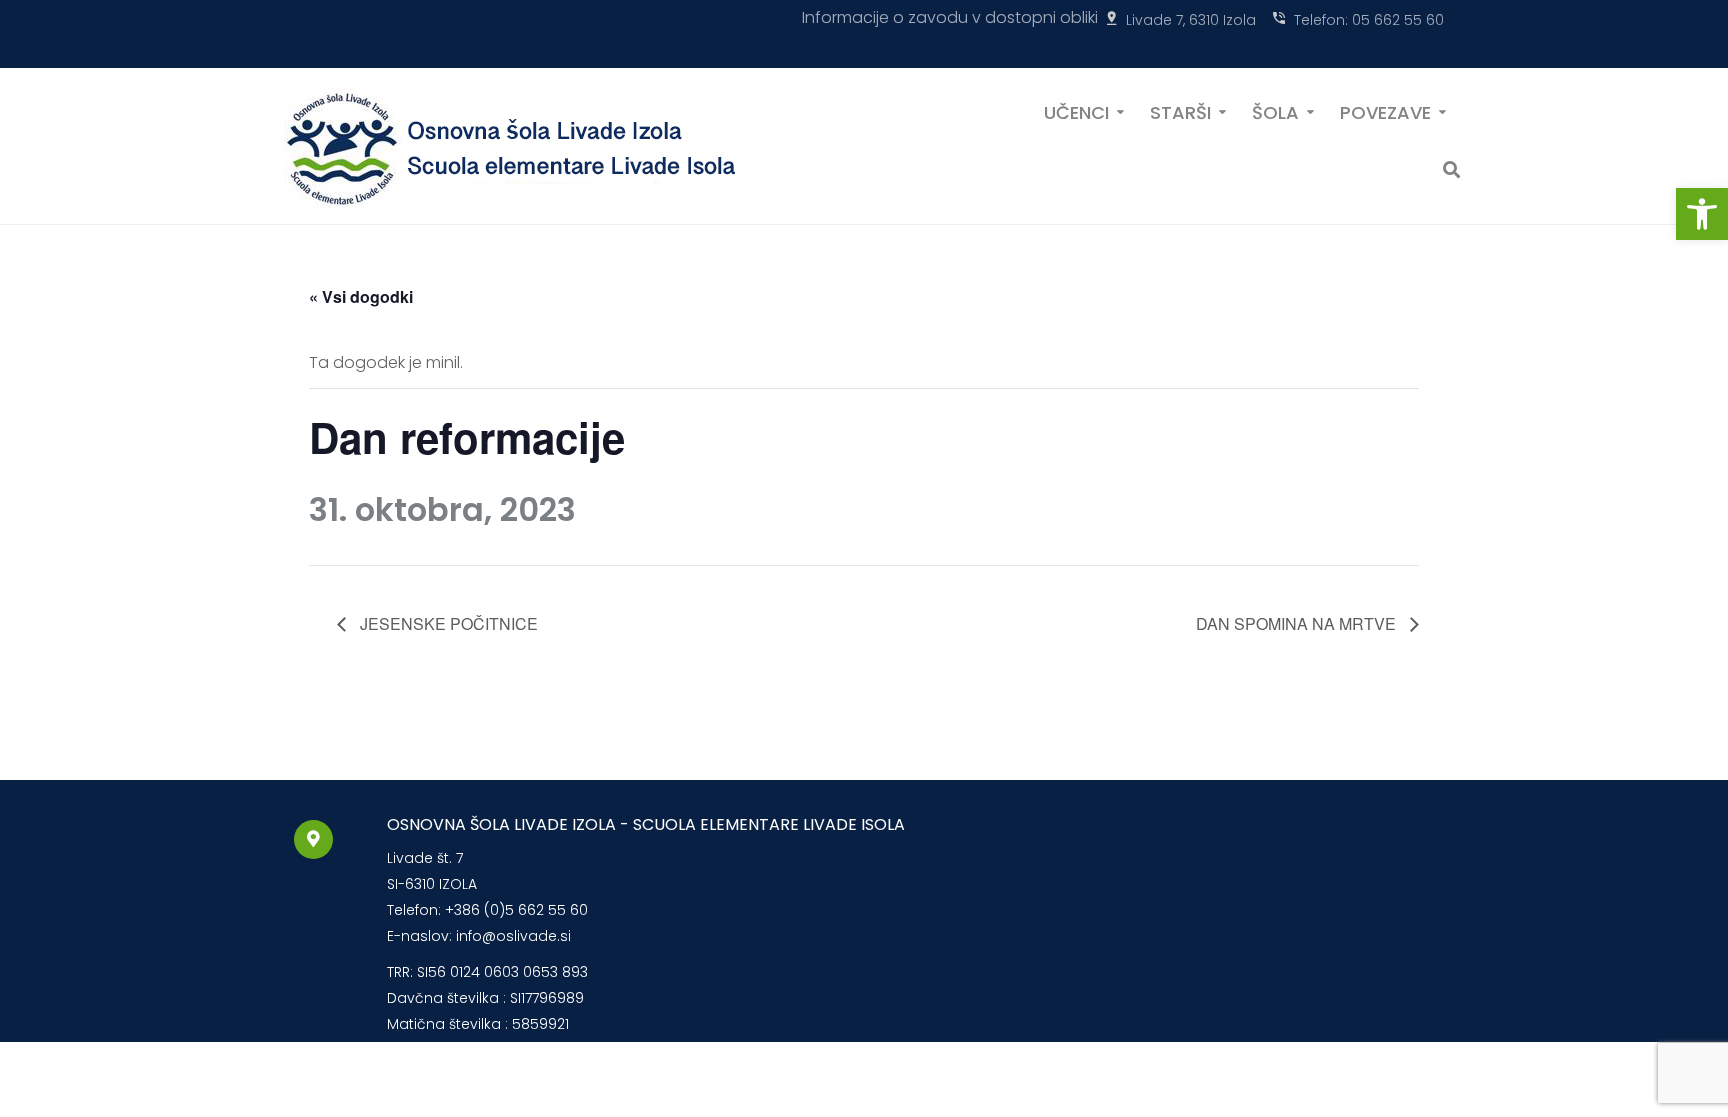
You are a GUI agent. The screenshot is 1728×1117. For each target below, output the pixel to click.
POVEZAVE (1385, 111)
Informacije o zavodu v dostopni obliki (950, 17)
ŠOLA (1275, 111)
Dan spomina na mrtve (1298, 623)
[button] (1702, 214)
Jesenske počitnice (447, 623)
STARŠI (1180, 111)
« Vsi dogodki (361, 296)
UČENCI (1076, 111)
